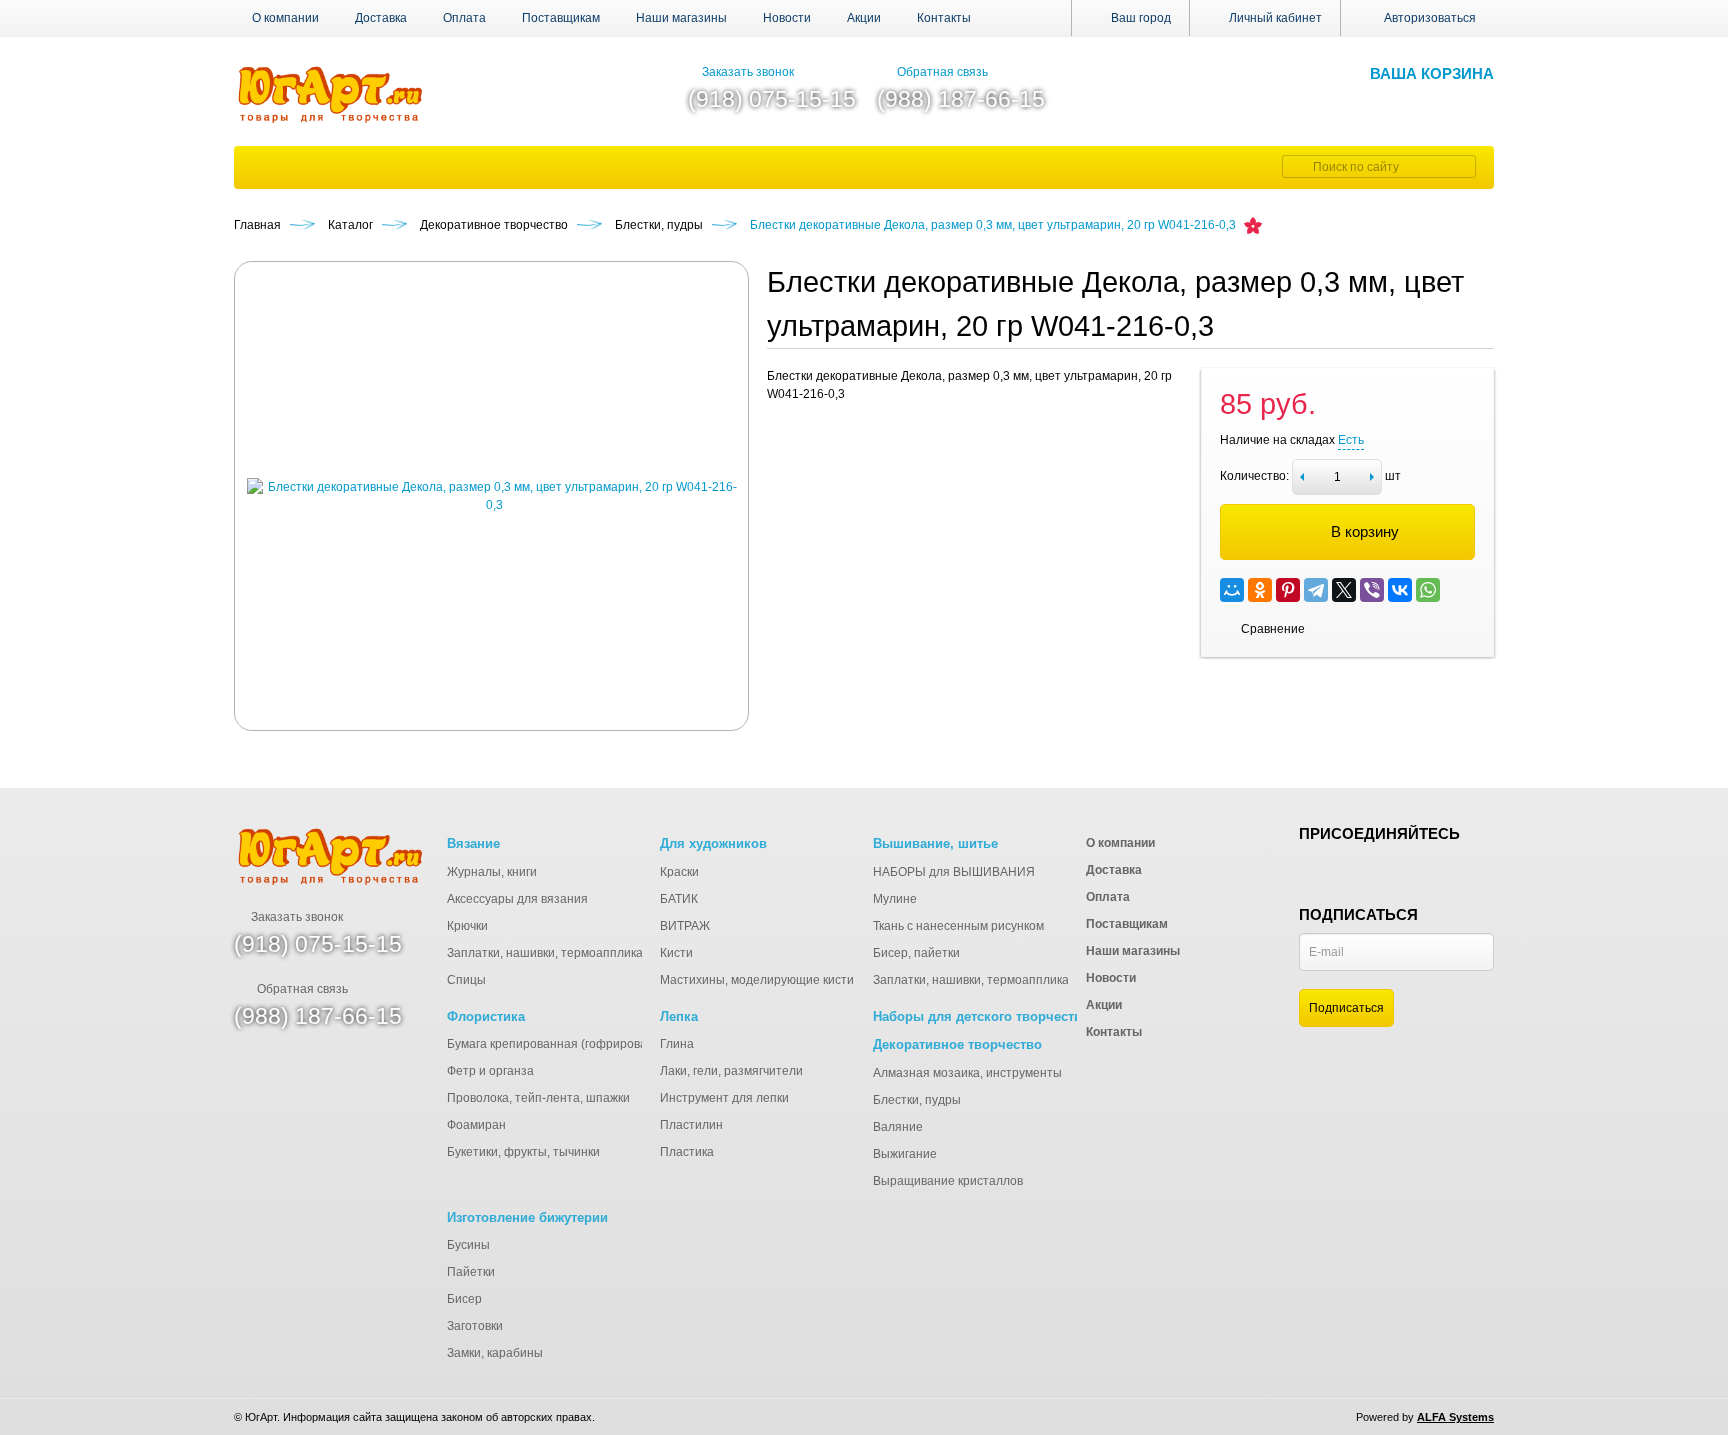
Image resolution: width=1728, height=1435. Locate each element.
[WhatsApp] (1428, 590)
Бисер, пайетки (916, 953)
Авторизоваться (1430, 18)
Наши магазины (681, 18)
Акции (864, 18)
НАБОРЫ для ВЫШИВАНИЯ (954, 872)
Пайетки (471, 1272)
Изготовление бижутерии (527, 1217)
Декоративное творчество (957, 1044)
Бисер (464, 1299)
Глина (677, 1044)
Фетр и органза (490, 1071)
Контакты (944, 18)
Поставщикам (561, 18)
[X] (1344, 590)
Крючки (467, 926)
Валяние (898, 1127)
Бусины (468, 1245)
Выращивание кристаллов (948, 1181)
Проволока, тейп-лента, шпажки (538, 1098)
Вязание (473, 843)
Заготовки (475, 1326)
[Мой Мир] (1232, 590)
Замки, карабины (495, 1353)
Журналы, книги (492, 872)
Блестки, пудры (917, 1100)
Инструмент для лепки (724, 1098)
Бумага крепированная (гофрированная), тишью (585, 1044)
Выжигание (905, 1154)
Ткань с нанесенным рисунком (958, 926)
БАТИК (679, 899)
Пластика (687, 1152)
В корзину (1365, 531)
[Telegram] (1316, 590)
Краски (679, 872)
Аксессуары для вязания (517, 899)
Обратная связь (942, 72)
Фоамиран (476, 1125)
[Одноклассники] (1260, 590)
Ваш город (1139, 18)
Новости (787, 18)
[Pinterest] (1288, 590)
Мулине (895, 899)
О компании (285, 18)
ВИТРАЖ (685, 926)
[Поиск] (1295, 166)
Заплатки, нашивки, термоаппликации (555, 953)
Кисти (676, 953)
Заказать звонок (748, 72)
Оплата (464, 18)
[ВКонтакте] (1400, 590)
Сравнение (1273, 629)
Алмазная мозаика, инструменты (967, 1073)
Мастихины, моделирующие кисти (757, 980)
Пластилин (691, 1125)
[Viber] (1372, 590)
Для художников (713, 843)
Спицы (466, 980)
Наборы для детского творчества (981, 1016)
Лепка (679, 1016)
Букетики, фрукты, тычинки (523, 1152)
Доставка (381, 18)
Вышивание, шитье (935, 843)
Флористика (486, 1016)
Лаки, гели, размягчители (731, 1071)
